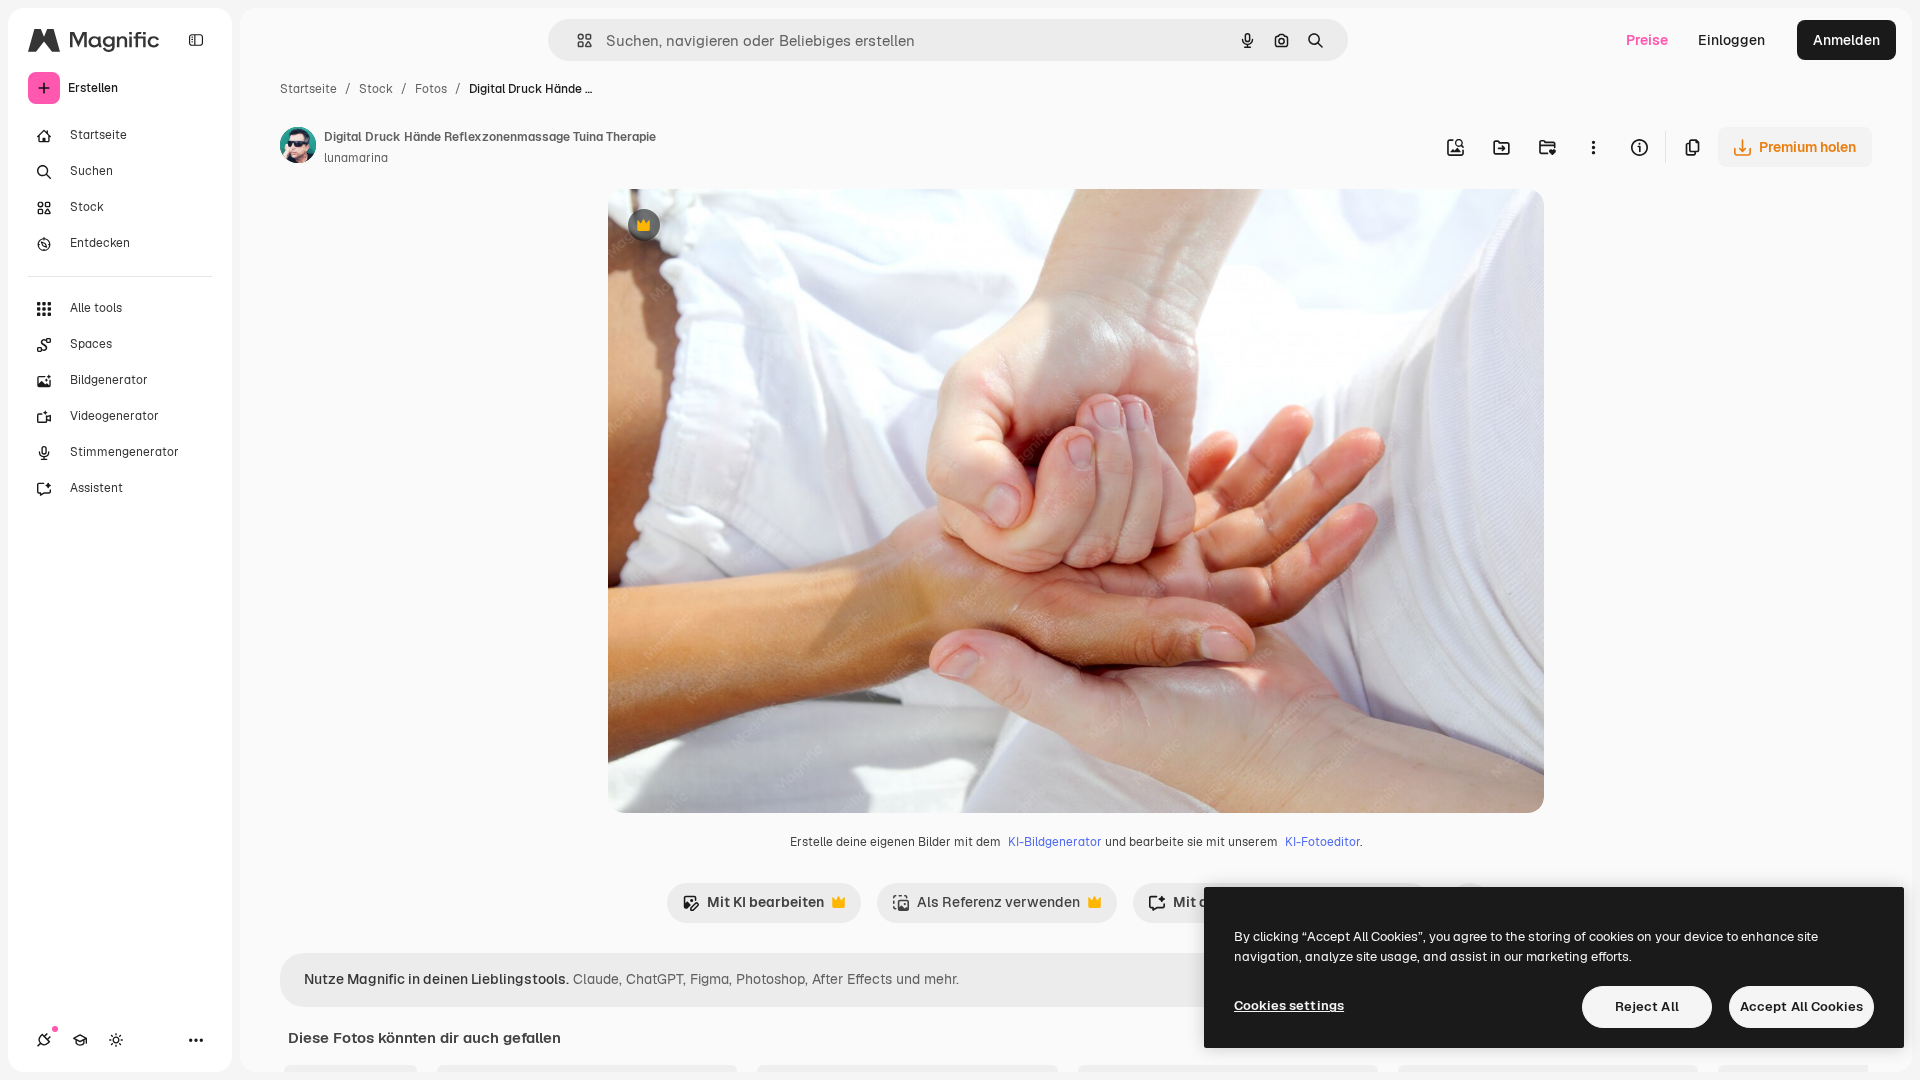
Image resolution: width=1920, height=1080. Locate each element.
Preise (1647, 40)
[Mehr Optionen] (1593, 147)
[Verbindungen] (44, 1040)
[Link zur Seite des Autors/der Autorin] (298, 148)
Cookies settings (1289, 1005)
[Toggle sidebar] (196, 40)
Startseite (308, 89)
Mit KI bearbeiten (753, 907)
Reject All (1647, 1006)
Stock (376, 89)
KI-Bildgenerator (1055, 842)
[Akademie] (80, 1040)
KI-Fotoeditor (1322, 842)
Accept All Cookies (1801, 1006)
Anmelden (1846, 40)
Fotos (431, 89)
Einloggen (1731, 40)
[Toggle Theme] (116, 1040)
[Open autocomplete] (576, 40)
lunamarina (356, 158)
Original (736, 227)
